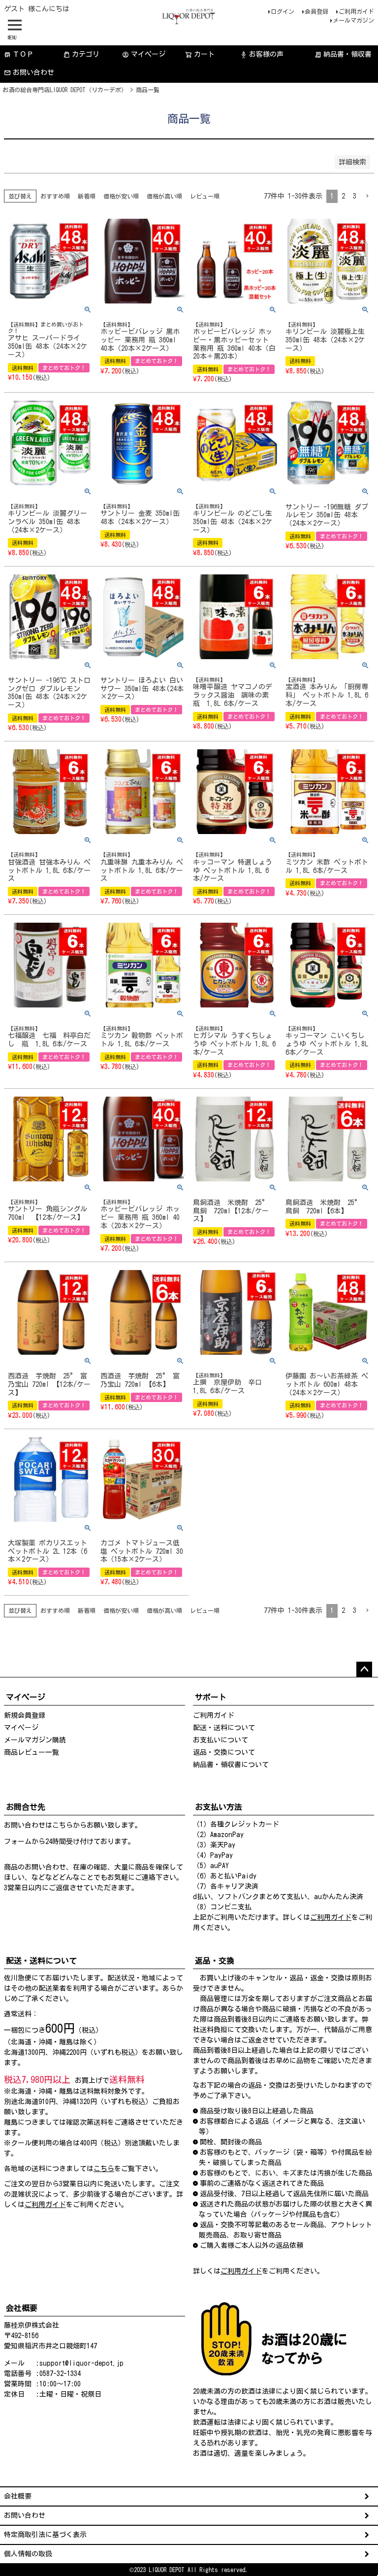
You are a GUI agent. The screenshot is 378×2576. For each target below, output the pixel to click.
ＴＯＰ (19, 54)
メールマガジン (353, 20)
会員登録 (316, 11)
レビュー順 (205, 196)
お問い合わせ (33, 72)
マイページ (144, 54)
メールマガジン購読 (35, 1740)
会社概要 (18, 2496)
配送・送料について (224, 1728)
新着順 (87, 196)
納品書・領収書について (231, 1765)
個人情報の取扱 (28, 2554)
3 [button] (355, 196)
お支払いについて (220, 1740)
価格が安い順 (121, 196)
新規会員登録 (25, 1715)
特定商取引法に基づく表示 (45, 2535)
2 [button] (343, 196)
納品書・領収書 (343, 54)
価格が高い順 (164, 196)
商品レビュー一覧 (31, 1752)
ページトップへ (364, 1670)
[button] (367, 196)
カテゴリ (86, 54)
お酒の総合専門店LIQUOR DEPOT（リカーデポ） (65, 90)
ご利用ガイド (356, 11)
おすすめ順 (55, 196)
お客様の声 (262, 54)
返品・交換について (224, 1752)
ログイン (283, 11)
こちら (63, 1825)
